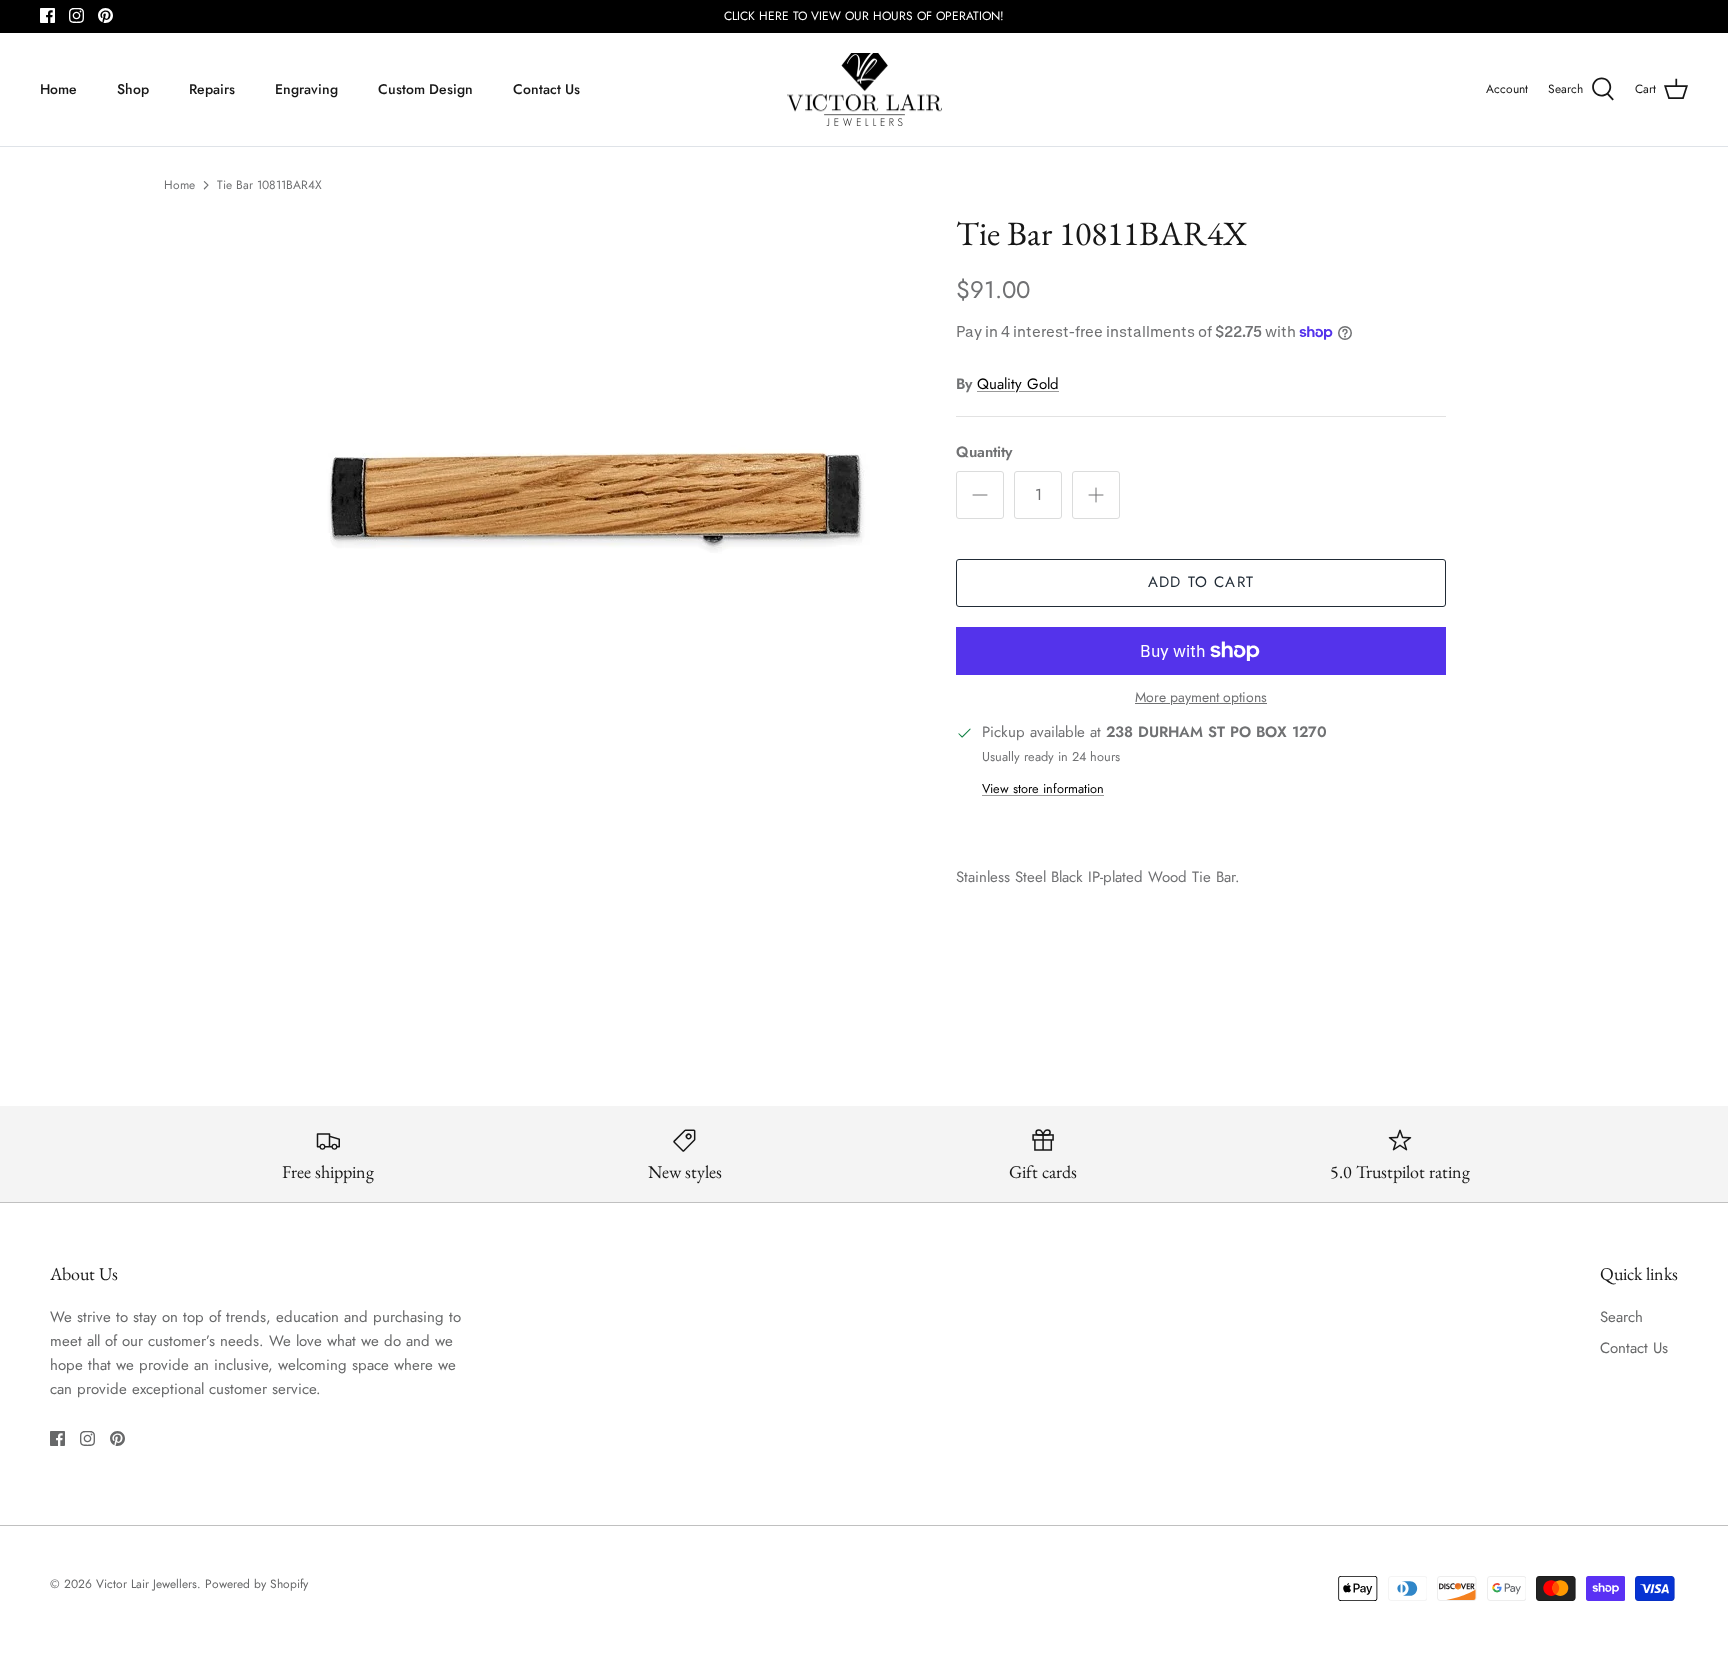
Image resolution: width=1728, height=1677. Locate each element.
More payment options (1201, 697)
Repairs (212, 89)
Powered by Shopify (256, 1584)
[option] (597, 496)
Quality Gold (1018, 384)
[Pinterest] (105, 15)
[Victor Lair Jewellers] (864, 90)
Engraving (306, 89)
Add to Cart (1201, 582)
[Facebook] (47, 15)
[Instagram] (76, 15)
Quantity (984, 452)
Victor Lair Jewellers (146, 1584)
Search (1621, 1317)
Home (58, 89)
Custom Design (425, 89)
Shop (133, 89)
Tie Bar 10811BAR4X (269, 185)
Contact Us (546, 89)
